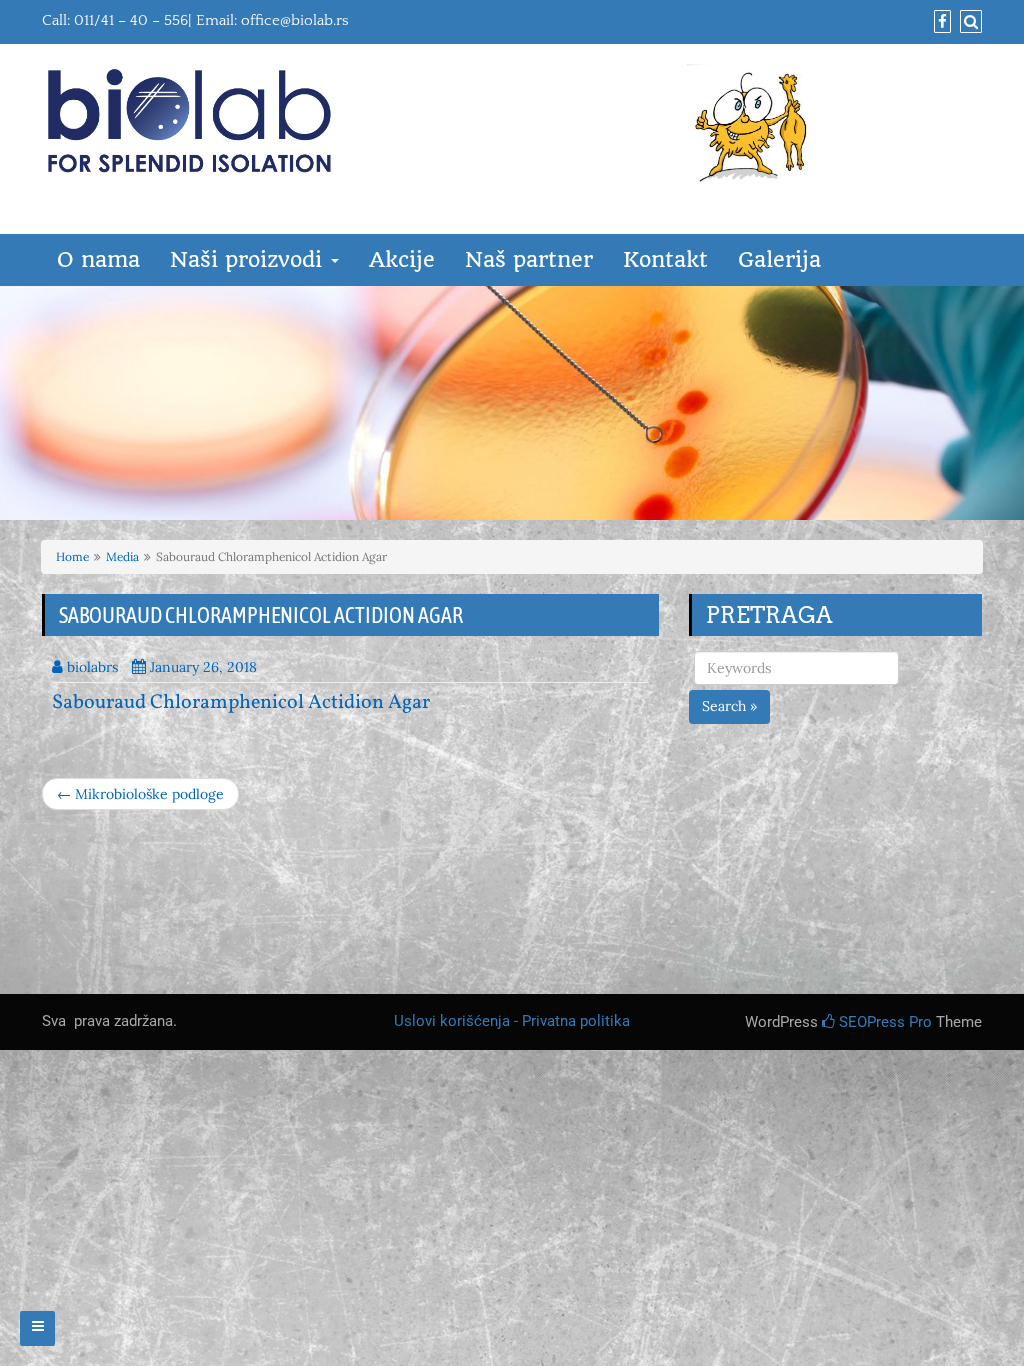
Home (72, 556)
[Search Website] (968, 22)
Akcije (402, 259)
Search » (729, 706)
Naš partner (529, 259)
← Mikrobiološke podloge (140, 794)
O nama (98, 259)
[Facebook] (940, 22)
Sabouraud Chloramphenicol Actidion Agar (241, 703)
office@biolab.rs (295, 20)
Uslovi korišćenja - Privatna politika (512, 1021)
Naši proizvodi (249, 259)
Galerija (779, 259)
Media (122, 556)
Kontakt (665, 259)
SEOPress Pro (883, 1022)
